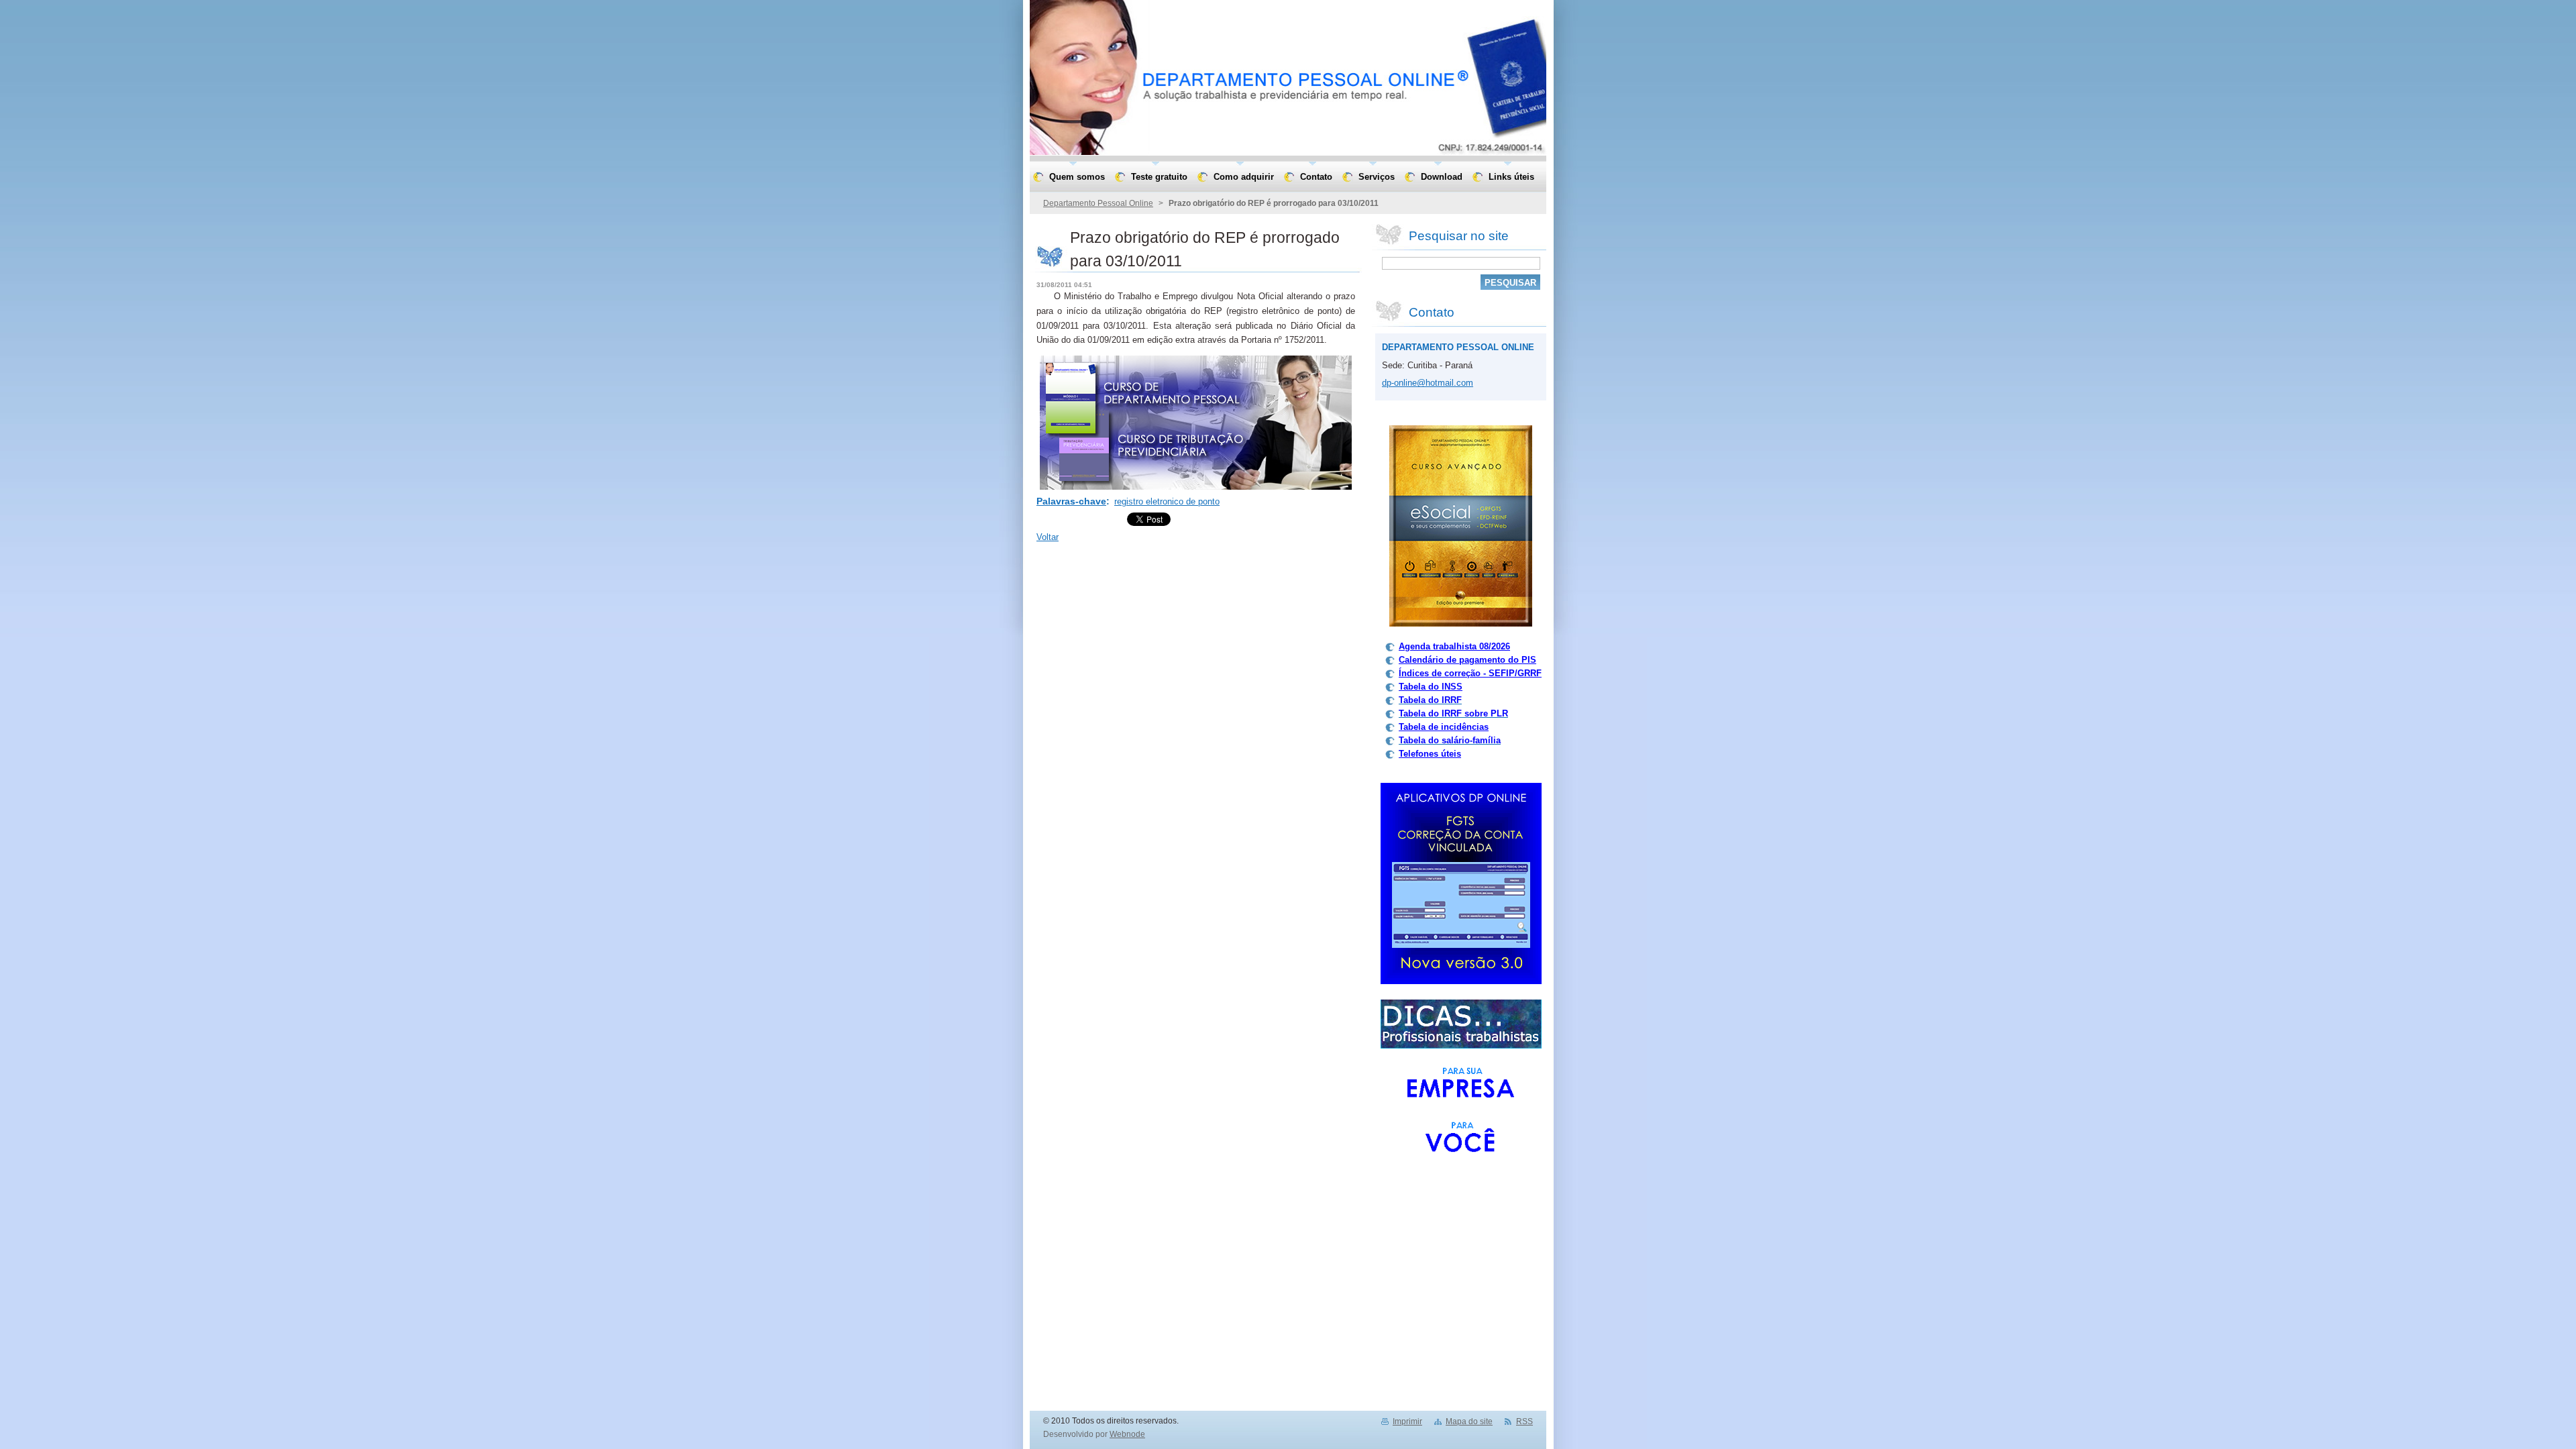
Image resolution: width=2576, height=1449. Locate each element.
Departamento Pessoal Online (1098, 203)
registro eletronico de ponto (1167, 501)
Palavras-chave (1071, 501)
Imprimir (1407, 1421)
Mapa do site (1469, 1421)
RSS (1524, 1421)
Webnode (1127, 1434)
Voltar (1048, 537)
